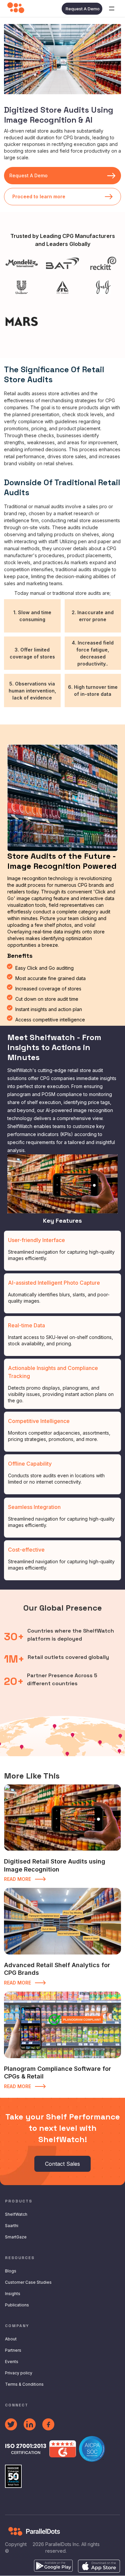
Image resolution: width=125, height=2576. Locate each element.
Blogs (11, 2271)
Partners (13, 2350)
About (11, 2339)
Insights (13, 2294)
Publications (17, 2305)
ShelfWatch (16, 2214)
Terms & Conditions (24, 2384)
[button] (112, 9)
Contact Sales (62, 2164)
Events (12, 2362)
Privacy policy (19, 2373)
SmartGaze (16, 2237)
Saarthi (12, 2226)
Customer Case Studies (28, 2282)
